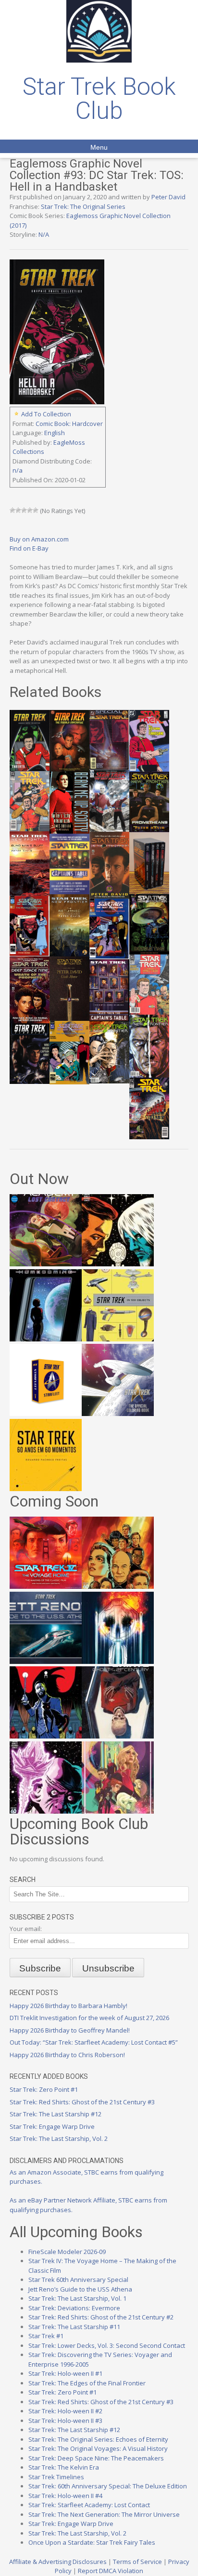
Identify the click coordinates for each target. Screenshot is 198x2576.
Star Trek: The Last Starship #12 (56, 2114)
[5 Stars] (36, 510)
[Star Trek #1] (118, 1811)
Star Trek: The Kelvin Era (64, 2467)
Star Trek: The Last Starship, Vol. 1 (77, 2298)
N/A (44, 234)
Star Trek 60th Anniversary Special (78, 2280)
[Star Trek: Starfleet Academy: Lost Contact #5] (46, 1264)
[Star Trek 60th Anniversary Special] (118, 1586)
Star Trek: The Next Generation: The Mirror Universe (104, 2514)
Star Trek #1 (46, 2336)
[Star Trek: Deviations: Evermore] (46, 1736)
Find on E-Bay (29, 548)
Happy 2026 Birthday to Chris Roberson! (67, 2055)
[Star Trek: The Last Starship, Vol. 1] (118, 1662)
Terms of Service (137, 2562)
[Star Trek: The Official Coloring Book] (118, 1414)
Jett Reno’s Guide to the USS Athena (80, 2289)
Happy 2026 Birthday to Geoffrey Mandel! (70, 2030)
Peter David (168, 197)
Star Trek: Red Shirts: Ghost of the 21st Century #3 (82, 2102)
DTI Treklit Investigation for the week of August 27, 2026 (89, 2018)
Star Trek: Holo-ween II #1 (65, 2373)
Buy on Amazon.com (39, 539)
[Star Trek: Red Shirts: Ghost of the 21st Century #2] (118, 1736)
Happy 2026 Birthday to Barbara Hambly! (68, 2006)
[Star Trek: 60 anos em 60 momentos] (46, 1489)
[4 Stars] (30, 510)
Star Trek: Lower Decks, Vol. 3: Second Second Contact (107, 2345)
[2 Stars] (18, 510)
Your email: (26, 1929)
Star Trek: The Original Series (83, 206)
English (55, 433)
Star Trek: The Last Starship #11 (74, 2327)
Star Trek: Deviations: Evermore (74, 2308)
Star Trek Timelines (56, 2477)
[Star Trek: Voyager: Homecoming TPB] (46, 1339)
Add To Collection (46, 414)
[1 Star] (12, 510)
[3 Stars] (24, 510)
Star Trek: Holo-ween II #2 (65, 2411)
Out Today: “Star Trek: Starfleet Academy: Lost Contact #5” (94, 2042)
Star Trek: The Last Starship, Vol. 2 (59, 2138)
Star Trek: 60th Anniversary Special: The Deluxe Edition (108, 2486)
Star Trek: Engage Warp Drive (52, 2126)
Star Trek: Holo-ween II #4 (65, 2496)
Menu (99, 147)
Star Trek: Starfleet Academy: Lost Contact (89, 2505)
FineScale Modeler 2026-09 (67, 2252)
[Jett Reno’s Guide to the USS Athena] (46, 1662)
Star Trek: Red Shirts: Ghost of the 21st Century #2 (101, 2317)
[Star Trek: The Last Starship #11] (46, 1811)
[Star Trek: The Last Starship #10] (118, 1264)
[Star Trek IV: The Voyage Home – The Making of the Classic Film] (46, 1586)
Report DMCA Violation (111, 2571)
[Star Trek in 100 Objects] (118, 1339)
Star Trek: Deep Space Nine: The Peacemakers (96, 2458)
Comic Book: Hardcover (69, 424)
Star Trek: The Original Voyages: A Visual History (98, 2448)
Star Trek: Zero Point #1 (44, 2089)
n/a (18, 470)
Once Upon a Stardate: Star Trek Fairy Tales (92, 2542)
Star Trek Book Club (99, 99)
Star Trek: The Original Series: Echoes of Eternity (98, 2439)
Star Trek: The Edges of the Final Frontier (87, 2383)
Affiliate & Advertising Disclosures (58, 2562)
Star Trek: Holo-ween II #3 (65, 2421)
